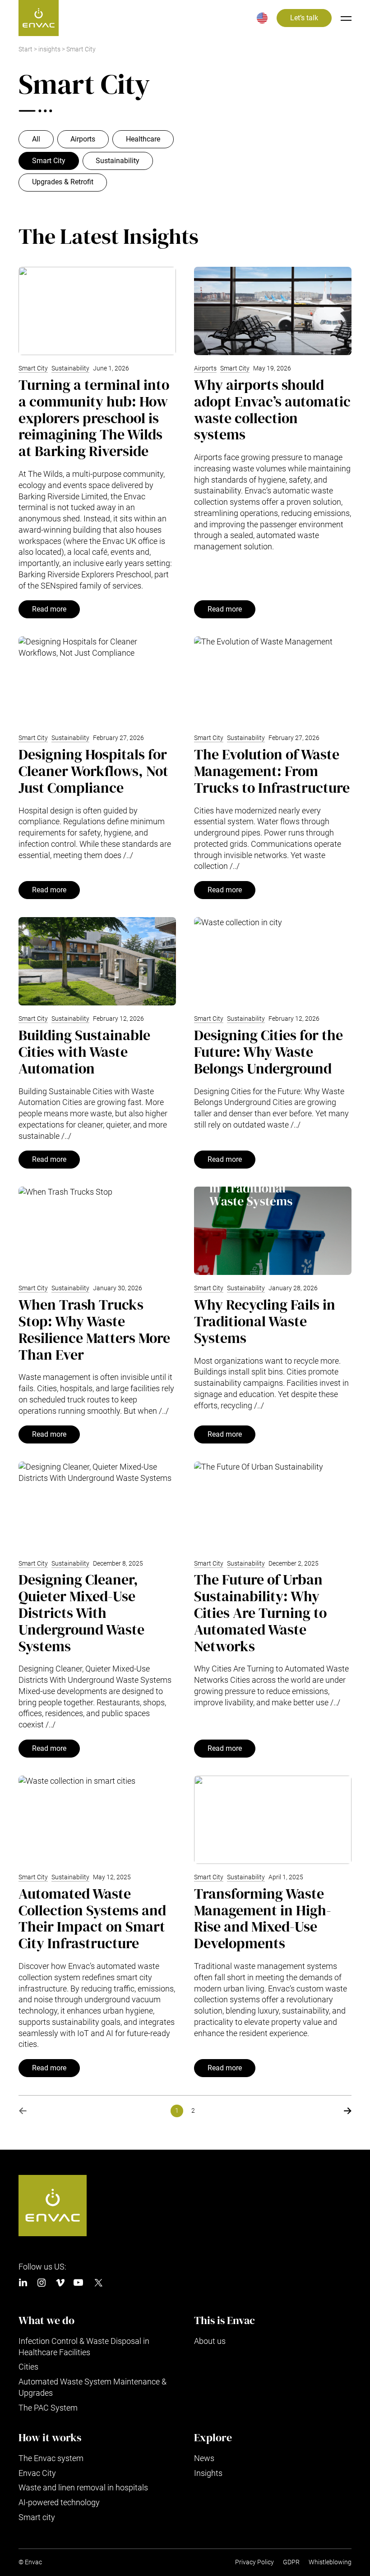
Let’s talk (304, 18)
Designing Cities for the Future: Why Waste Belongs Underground (268, 1052)
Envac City (37, 2473)
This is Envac (224, 2320)
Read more (49, 609)
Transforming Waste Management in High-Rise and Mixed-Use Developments (263, 1918)
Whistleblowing (330, 2562)
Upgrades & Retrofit (63, 182)
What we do (46, 2320)
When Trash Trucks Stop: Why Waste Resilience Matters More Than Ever (94, 1329)
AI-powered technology (59, 2502)
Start (25, 49)
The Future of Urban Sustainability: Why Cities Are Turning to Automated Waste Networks (260, 1613)
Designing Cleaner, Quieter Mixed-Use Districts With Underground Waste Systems (81, 1613)
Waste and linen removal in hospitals (83, 2487)
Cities (28, 2367)
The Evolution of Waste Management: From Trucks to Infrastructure (272, 771)
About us (210, 2341)
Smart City (49, 161)
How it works (50, 2438)
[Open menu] (346, 18)
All (36, 139)
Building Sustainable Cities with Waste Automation (84, 1052)
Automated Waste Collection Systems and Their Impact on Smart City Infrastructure (92, 1918)
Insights (208, 2473)
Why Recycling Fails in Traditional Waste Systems (265, 1321)
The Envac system (51, 2458)
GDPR (291, 2562)
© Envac (30, 2562)
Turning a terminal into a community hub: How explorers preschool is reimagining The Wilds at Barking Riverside (94, 418)
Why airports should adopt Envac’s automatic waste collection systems (272, 410)
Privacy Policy (254, 2562)
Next (347, 2111)
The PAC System (48, 2408)
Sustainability (118, 161)
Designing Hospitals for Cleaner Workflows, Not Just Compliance (93, 771)
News (204, 2458)
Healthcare (143, 139)
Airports (83, 139)
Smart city (37, 2517)
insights (49, 49)
